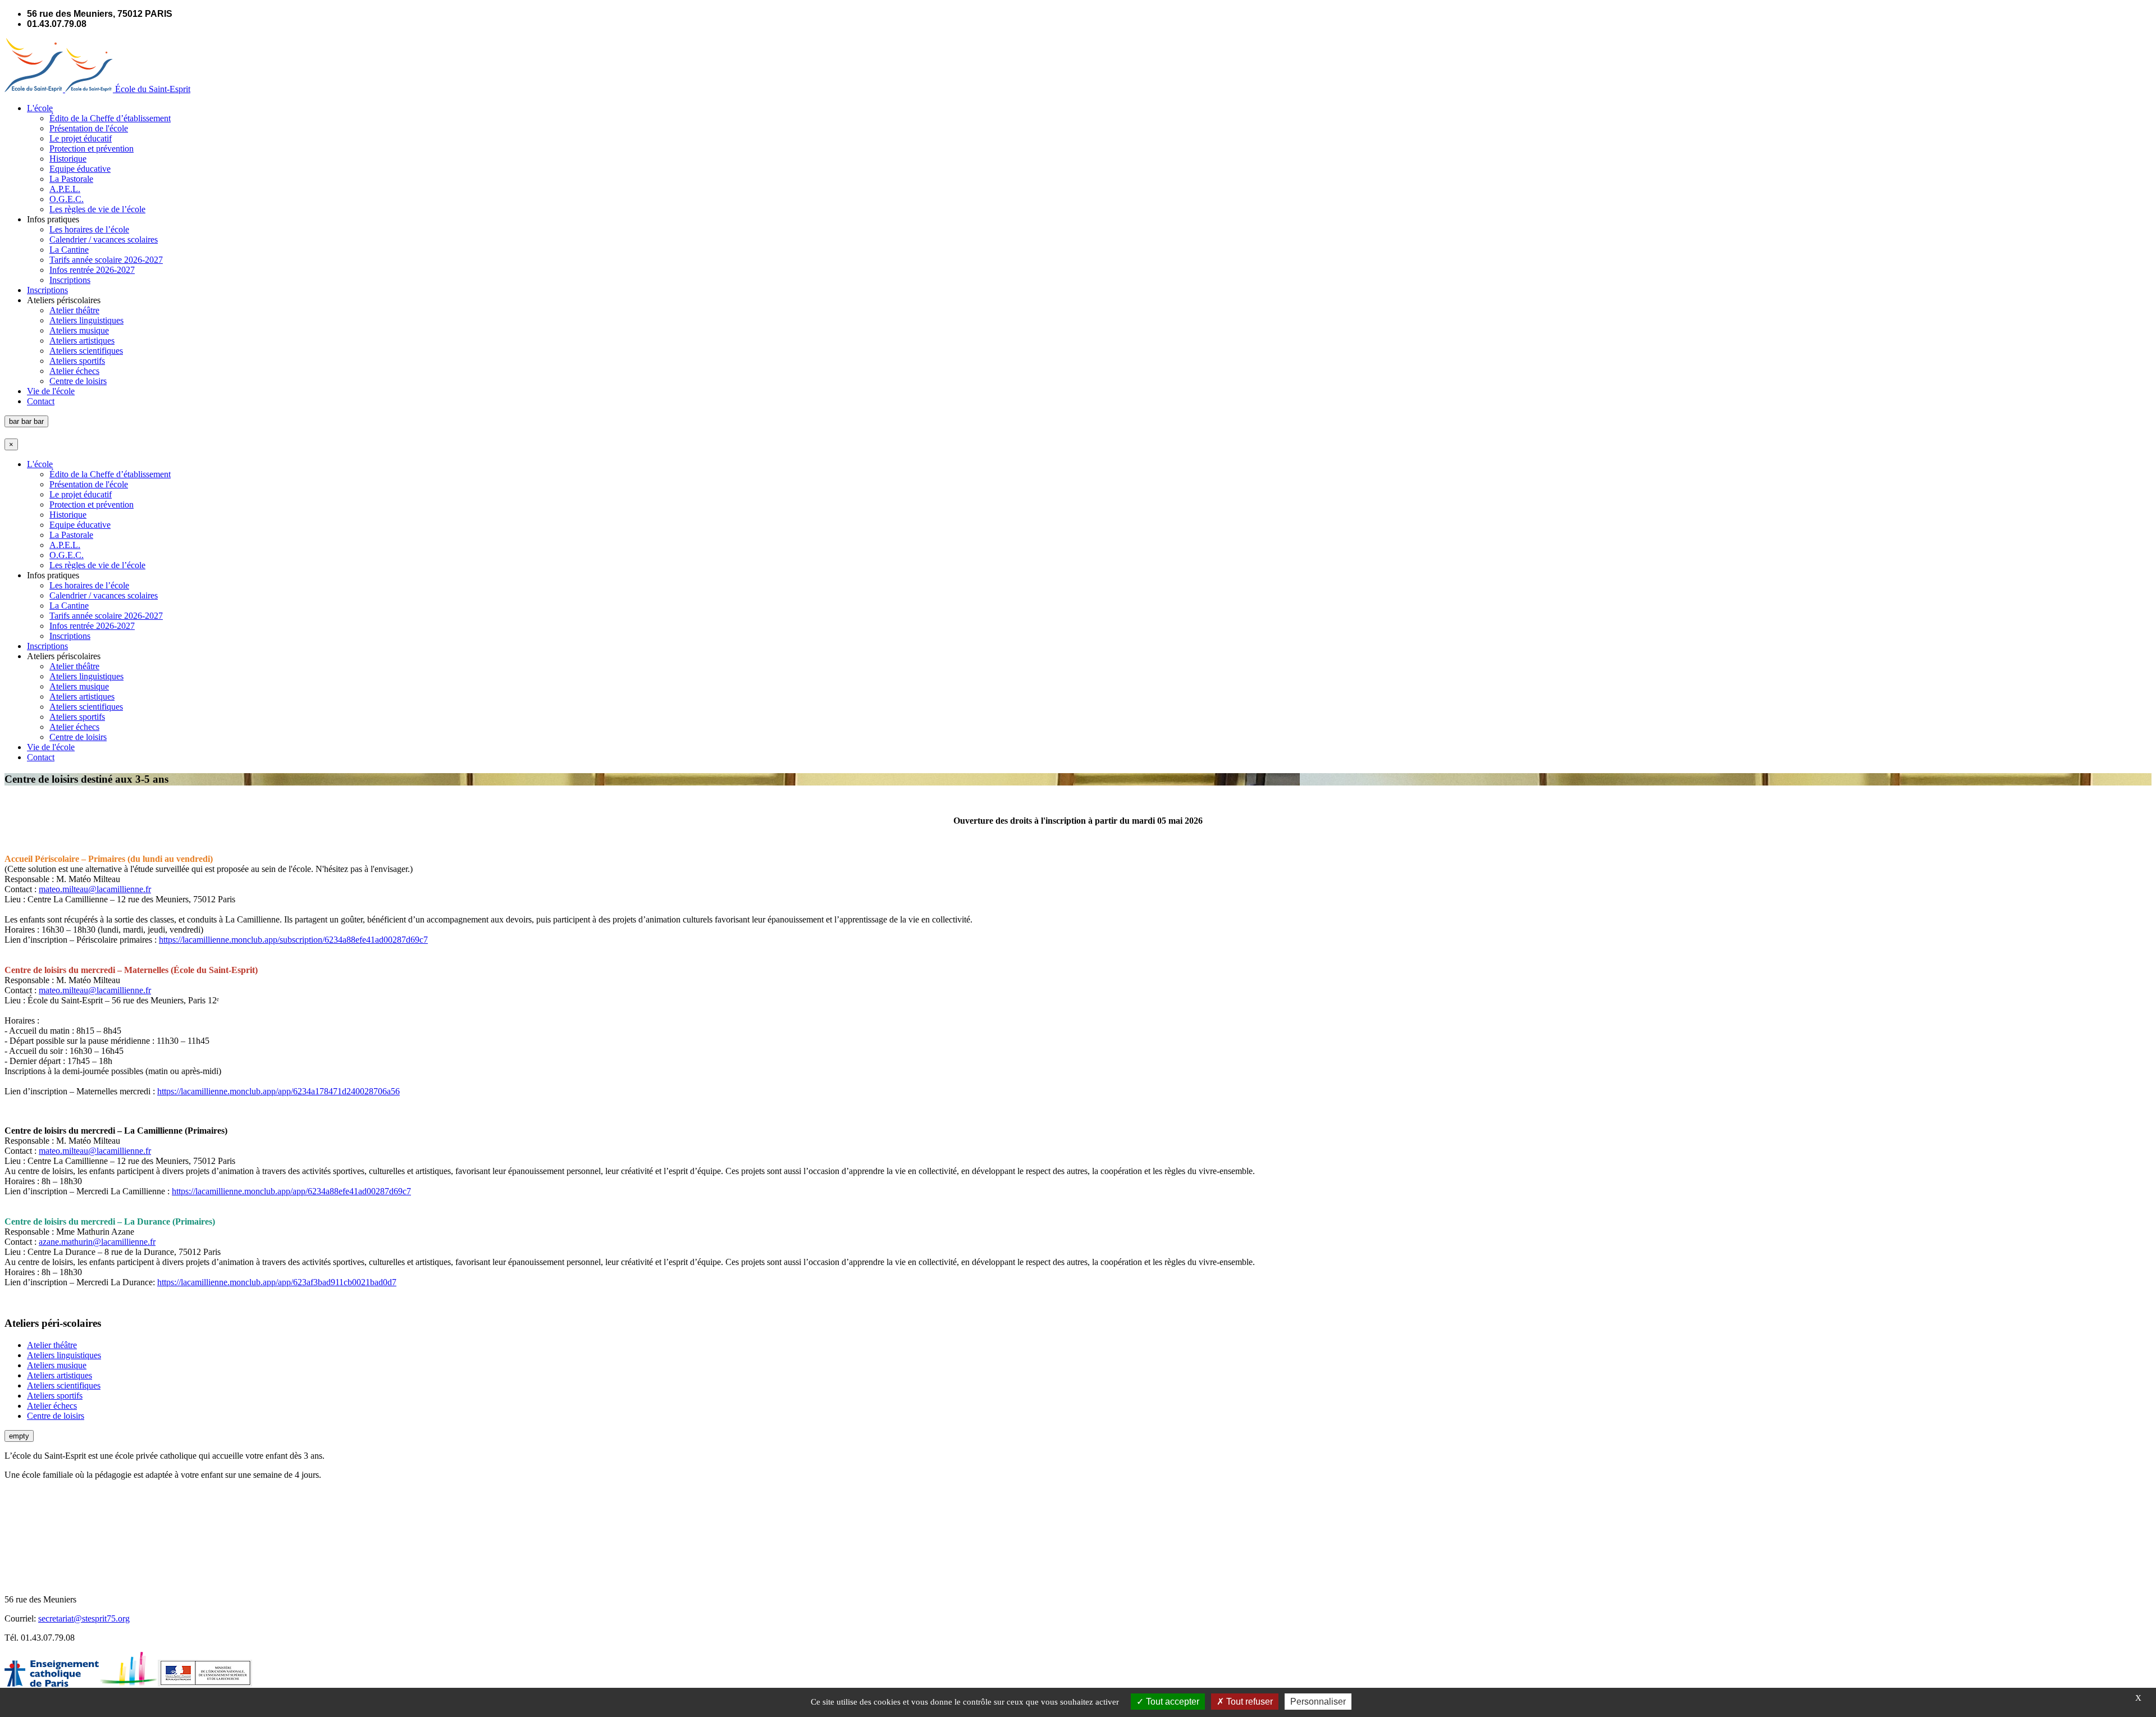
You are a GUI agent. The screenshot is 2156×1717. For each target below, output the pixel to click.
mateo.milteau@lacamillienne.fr (95, 889)
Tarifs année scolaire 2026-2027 (106, 260)
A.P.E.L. (65, 189)
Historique (68, 159)
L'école (40, 108)
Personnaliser (1318, 1702)
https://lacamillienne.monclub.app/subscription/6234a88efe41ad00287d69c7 (293, 940)
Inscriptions (70, 280)
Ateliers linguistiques (86, 320)
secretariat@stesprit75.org (84, 1618)
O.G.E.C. (67, 199)
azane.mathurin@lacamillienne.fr (97, 1242)
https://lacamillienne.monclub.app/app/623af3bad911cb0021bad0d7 (277, 1282)
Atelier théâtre (74, 310)
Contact (41, 401)
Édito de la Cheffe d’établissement (110, 118)
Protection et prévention (92, 149)
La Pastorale (71, 179)
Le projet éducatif (81, 138)
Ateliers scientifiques (86, 351)
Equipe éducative (80, 169)
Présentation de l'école (89, 128)
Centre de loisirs (78, 381)
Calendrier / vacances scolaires (104, 239)
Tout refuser (1248, 1702)
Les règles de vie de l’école (97, 209)
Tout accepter (1171, 1702)
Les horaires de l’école (89, 229)
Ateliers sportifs (77, 361)
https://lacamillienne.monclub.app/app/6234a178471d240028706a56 (278, 1091)
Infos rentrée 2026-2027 (92, 270)
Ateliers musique (79, 330)
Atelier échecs (74, 371)
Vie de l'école (51, 391)
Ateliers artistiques (82, 341)
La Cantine (69, 250)
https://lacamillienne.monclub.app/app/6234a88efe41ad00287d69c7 (291, 1191)
